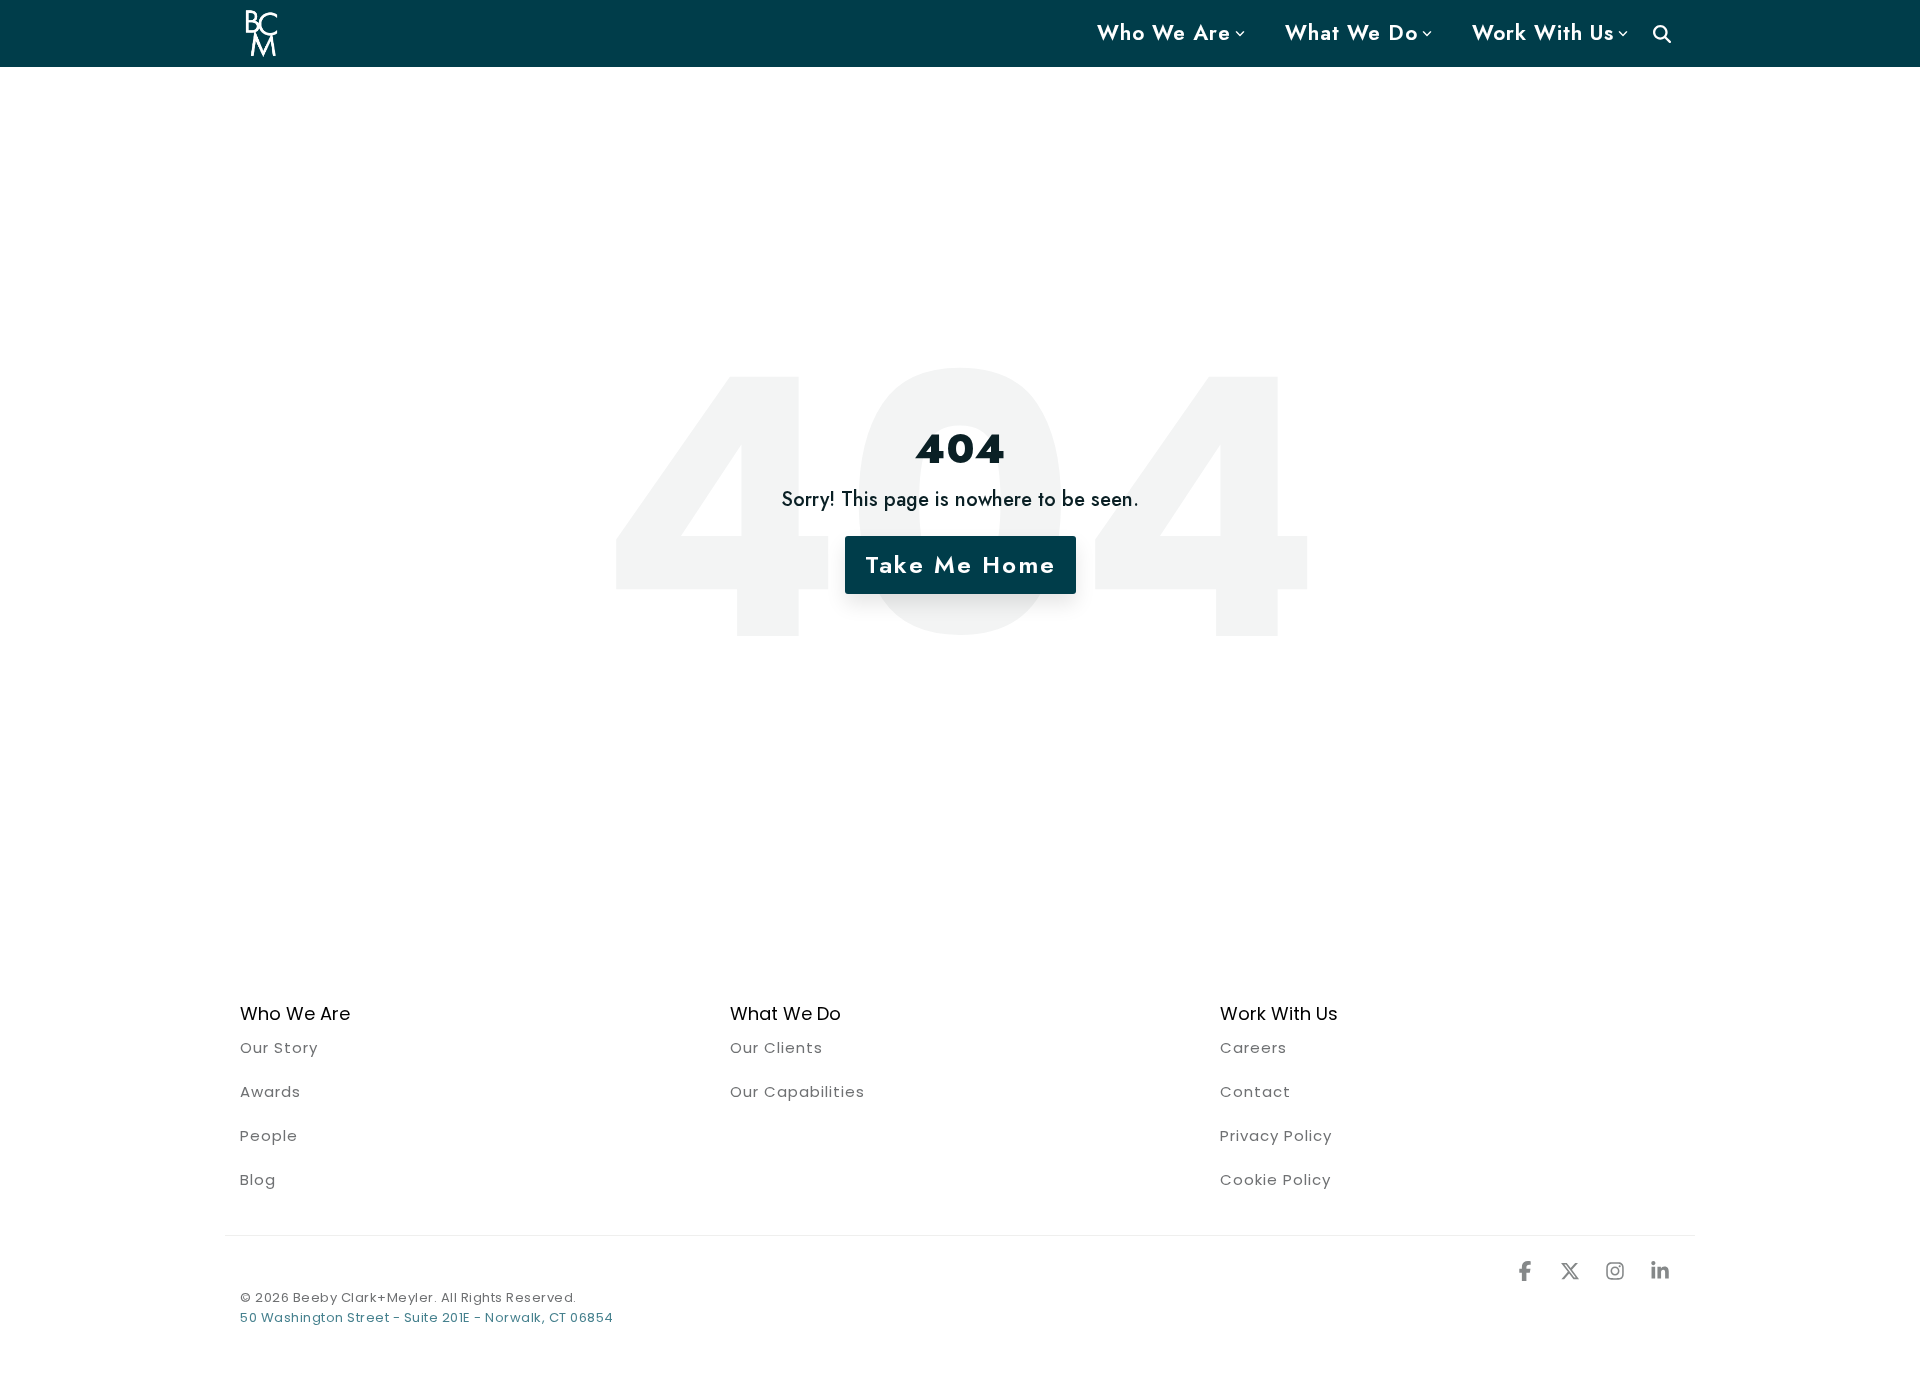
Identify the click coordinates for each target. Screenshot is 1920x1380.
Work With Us (1543, 33)
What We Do (1351, 33)
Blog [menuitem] (258, 1179)
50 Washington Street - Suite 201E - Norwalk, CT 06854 (427, 1317)
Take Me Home (960, 564)
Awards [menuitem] (270, 1091)
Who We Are (1164, 33)
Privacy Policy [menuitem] (1276, 1135)
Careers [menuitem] (1253, 1047)
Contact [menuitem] (1255, 1091)
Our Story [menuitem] (279, 1047)
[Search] (1662, 33)
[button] (1527, 1272)
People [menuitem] (269, 1135)
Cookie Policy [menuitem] (1275, 1179)
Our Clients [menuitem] (776, 1047)
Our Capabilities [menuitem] (797, 1091)
